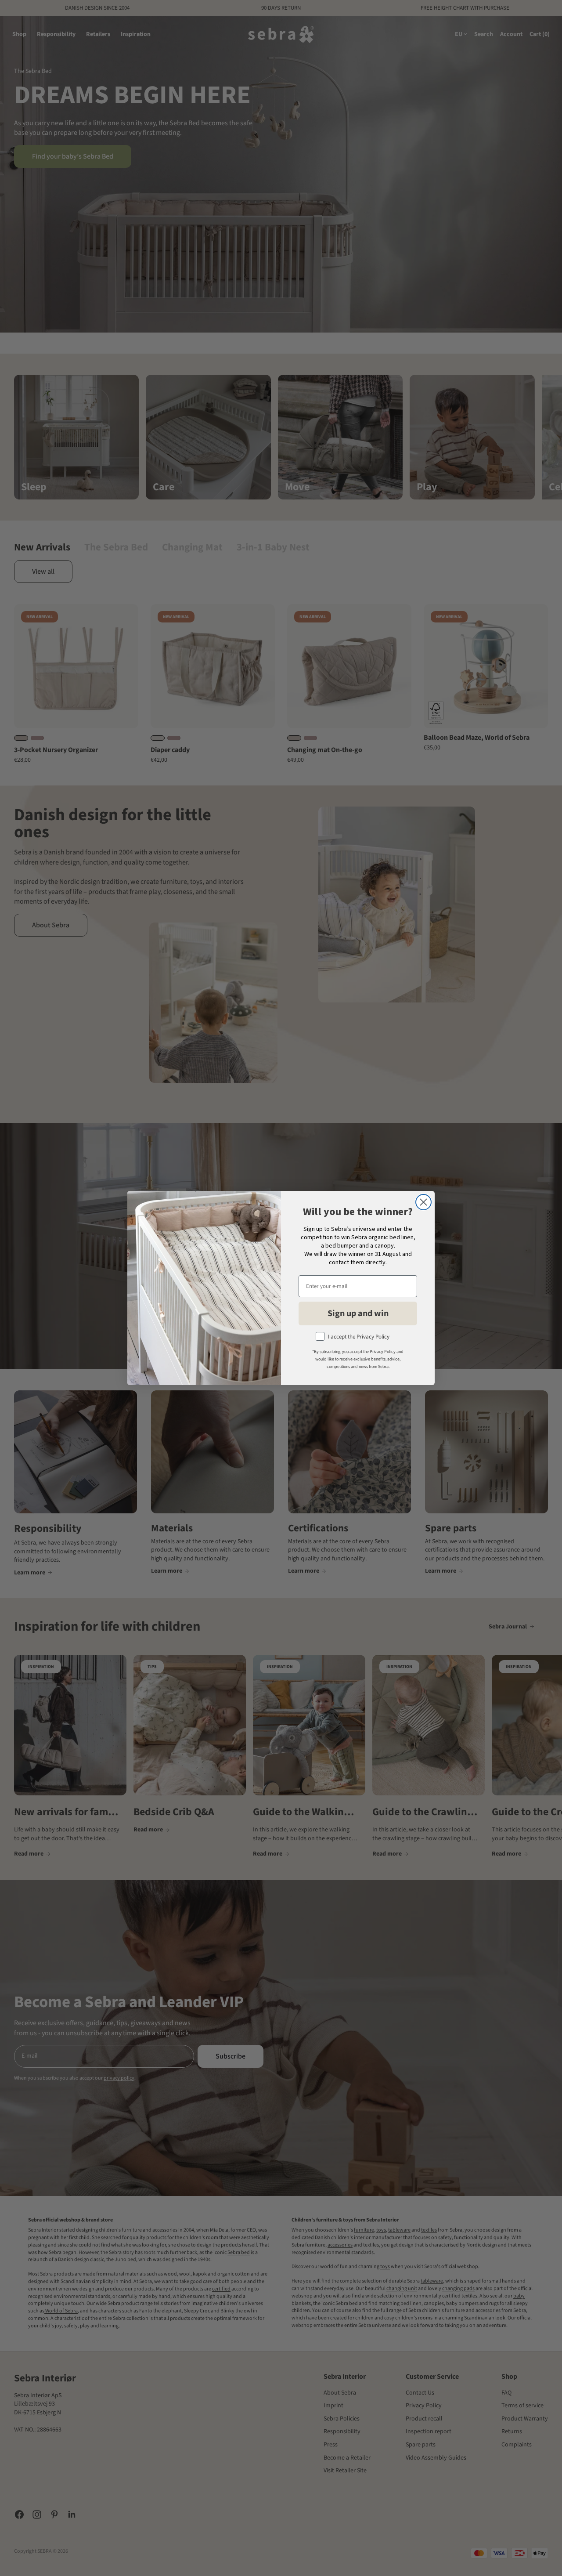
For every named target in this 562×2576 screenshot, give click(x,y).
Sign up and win (358, 1313)
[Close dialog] (423, 1202)
